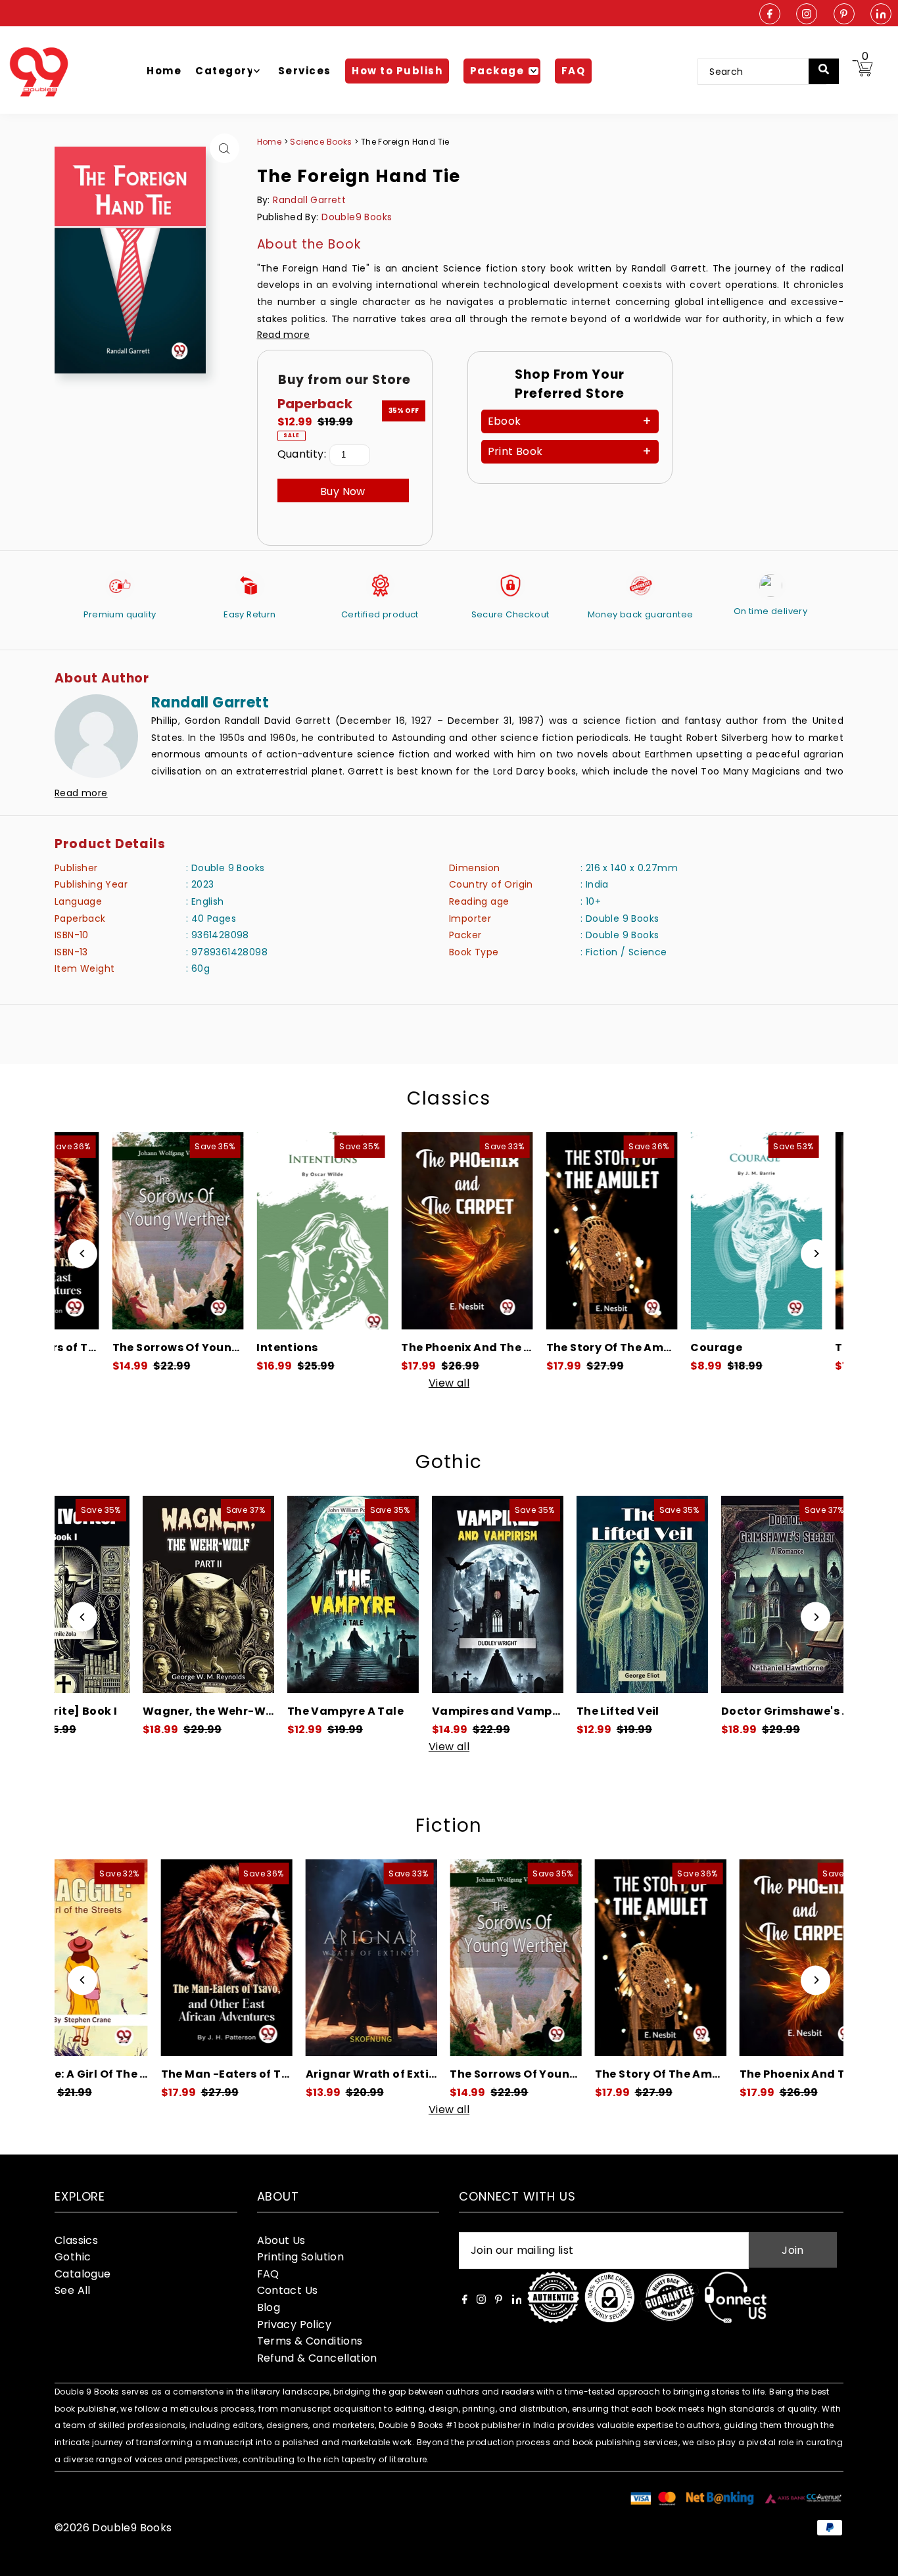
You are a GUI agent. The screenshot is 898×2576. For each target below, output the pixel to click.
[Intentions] (262, 1231)
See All (73, 2290)
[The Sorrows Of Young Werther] (117, 1231)
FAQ (268, 2274)
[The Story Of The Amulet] (551, 1231)
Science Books (322, 142)
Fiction (449, 1825)
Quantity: (302, 454)
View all (449, 1383)
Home (270, 142)
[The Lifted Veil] (557, 1594)
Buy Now (343, 491)
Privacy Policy (295, 2325)
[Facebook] (770, 15)
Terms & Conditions (310, 2341)
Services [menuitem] (305, 71)
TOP (875, 2559)
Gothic (449, 1462)
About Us (281, 2240)
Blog (269, 2307)
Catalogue (83, 2274)
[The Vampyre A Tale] (268, 1594)
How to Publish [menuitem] (397, 71)
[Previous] (83, 1253)
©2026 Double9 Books (113, 2528)
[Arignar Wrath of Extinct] (272, 1958)
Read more (284, 335)
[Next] (815, 1253)
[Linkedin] (881, 15)
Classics (449, 1098)
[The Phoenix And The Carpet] (406, 1231)
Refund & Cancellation (317, 2358)
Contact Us (288, 2290)
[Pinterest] (844, 15)
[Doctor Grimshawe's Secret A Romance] (702, 1594)
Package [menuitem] (497, 71)
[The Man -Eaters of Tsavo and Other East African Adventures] (128, 1958)
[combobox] (762, 72)
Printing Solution (301, 2257)
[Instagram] (807, 15)
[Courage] (696, 1231)
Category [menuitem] (225, 71)
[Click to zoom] (225, 148)
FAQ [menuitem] (574, 71)
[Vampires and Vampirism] (413, 1594)
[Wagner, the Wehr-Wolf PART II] (124, 1594)
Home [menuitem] (164, 71)
